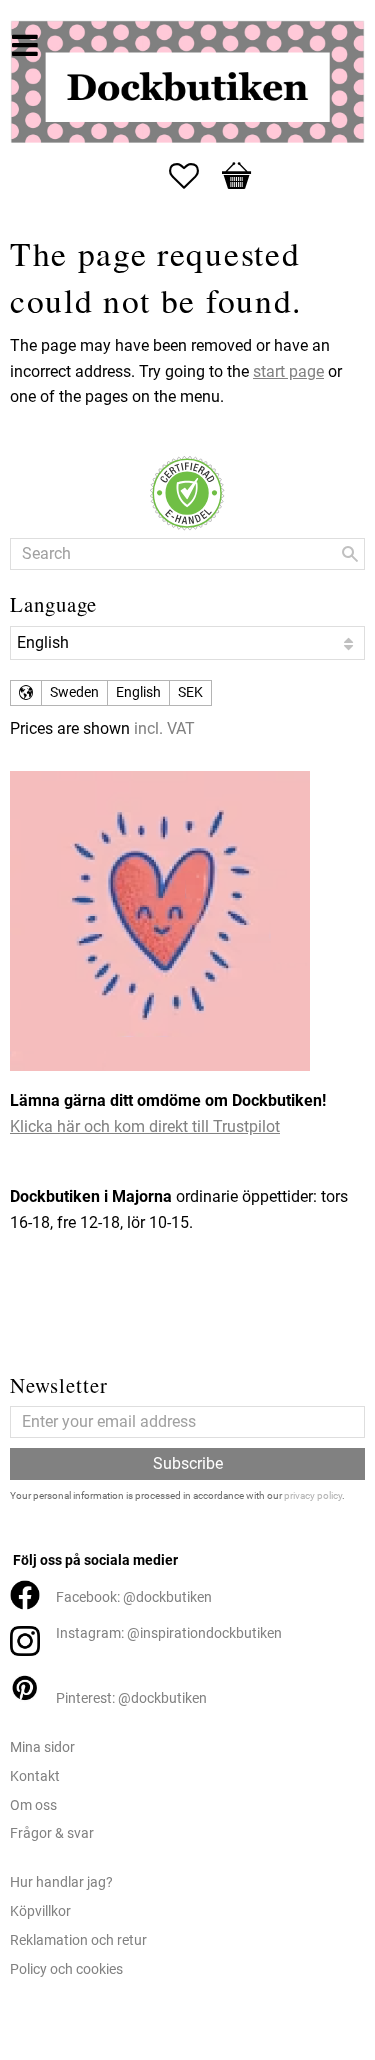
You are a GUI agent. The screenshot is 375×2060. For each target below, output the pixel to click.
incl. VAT (164, 728)
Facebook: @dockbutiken (134, 1597)
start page (288, 371)
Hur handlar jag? (61, 1882)
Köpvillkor (40, 1911)
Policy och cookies (66, 1969)
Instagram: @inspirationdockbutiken (169, 1633)
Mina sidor (42, 1747)
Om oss (33, 1805)
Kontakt (35, 1776)
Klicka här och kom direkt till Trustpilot (145, 1126)
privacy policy (313, 1495)
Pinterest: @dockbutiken (131, 1698)
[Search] (350, 554)
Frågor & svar (52, 1833)
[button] (194, 176)
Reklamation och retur (78, 1940)
